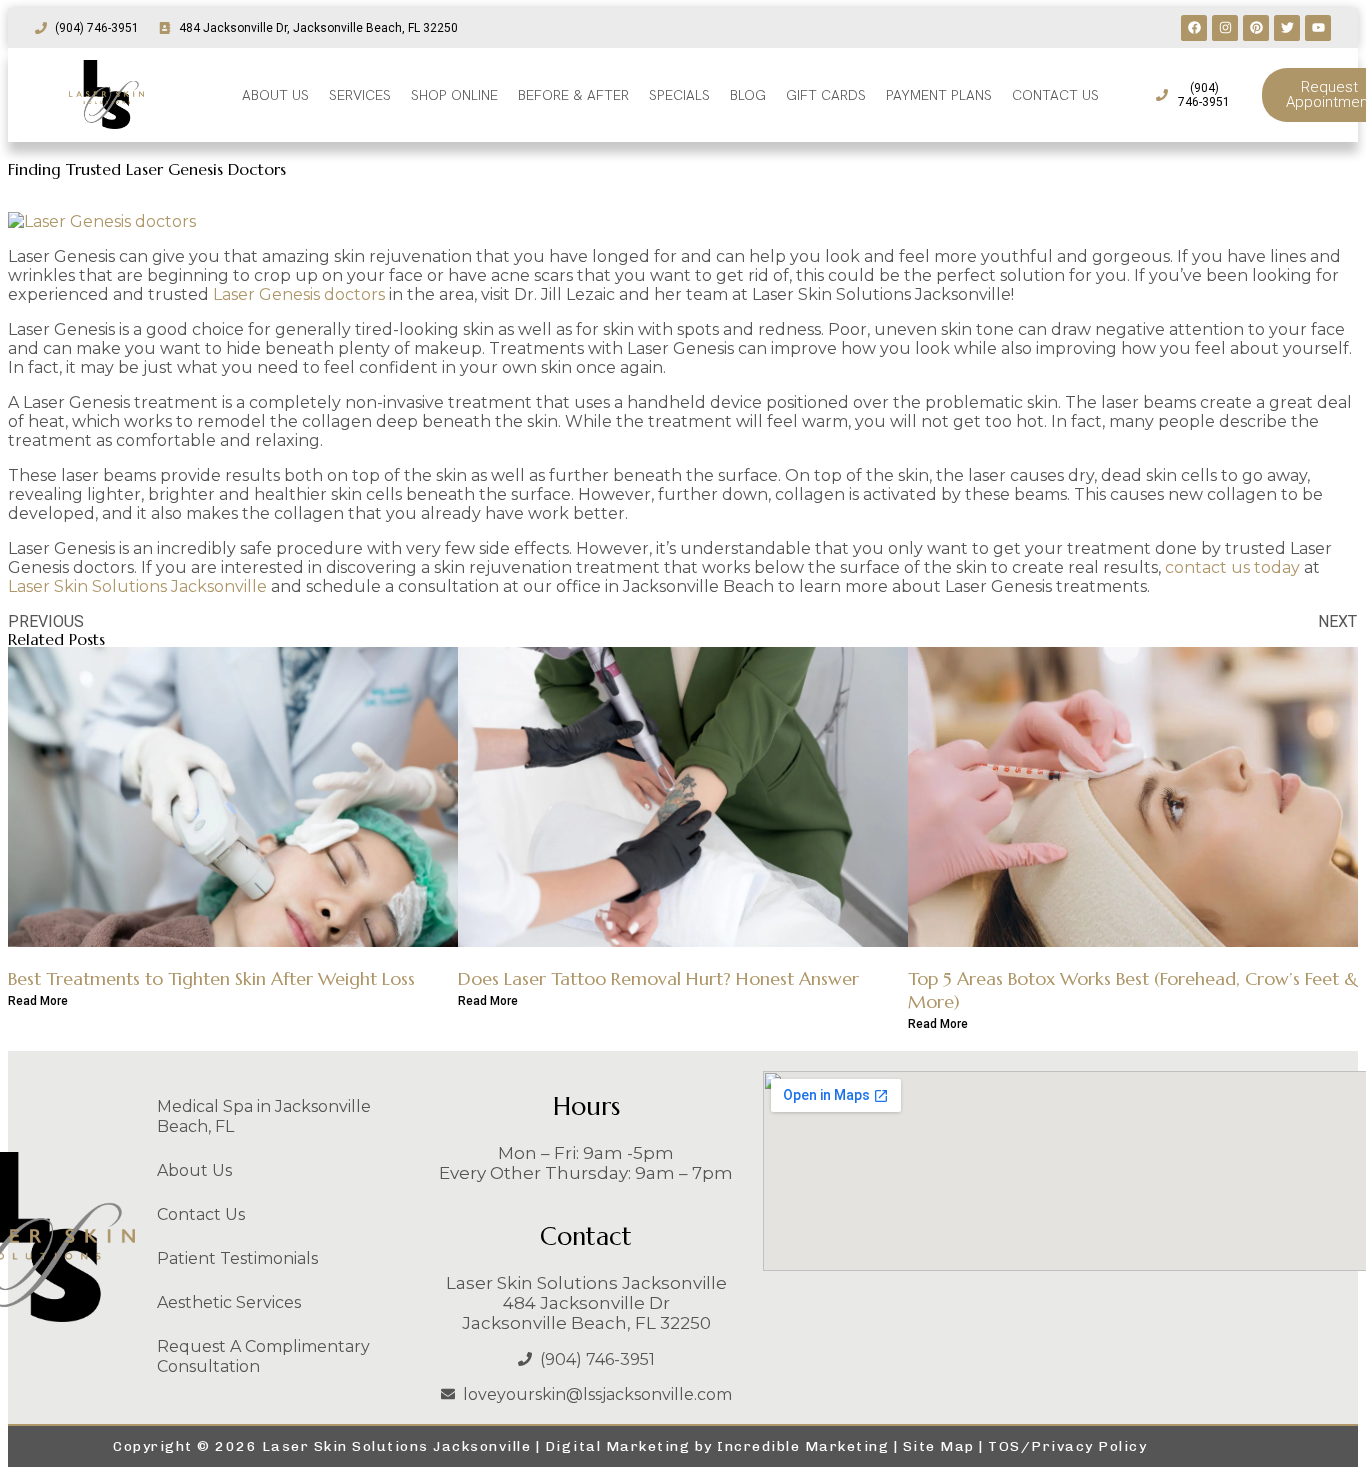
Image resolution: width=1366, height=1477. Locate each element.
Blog (748, 95)
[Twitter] (1287, 28)
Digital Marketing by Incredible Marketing (717, 1446)
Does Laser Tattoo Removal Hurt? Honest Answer (658, 978)
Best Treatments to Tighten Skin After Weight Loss (211, 978)
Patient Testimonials (237, 1258)
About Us (194, 1170)
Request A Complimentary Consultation (263, 1356)
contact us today (1232, 567)
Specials (679, 95)
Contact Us (201, 1214)
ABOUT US (275, 95)
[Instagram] (1225, 28)
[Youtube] (1318, 28)
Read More (38, 1001)
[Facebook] (1194, 28)
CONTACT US (1055, 95)
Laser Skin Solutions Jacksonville (137, 586)
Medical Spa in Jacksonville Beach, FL (264, 1116)
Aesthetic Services (229, 1302)
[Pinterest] (1256, 28)
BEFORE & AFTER (573, 95)
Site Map (939, 1446)
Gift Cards (826, 95)
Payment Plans (939, 95)
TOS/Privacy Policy (1067, 1446)
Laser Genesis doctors (299, 294)
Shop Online (454, 95)
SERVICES (360, 95)
